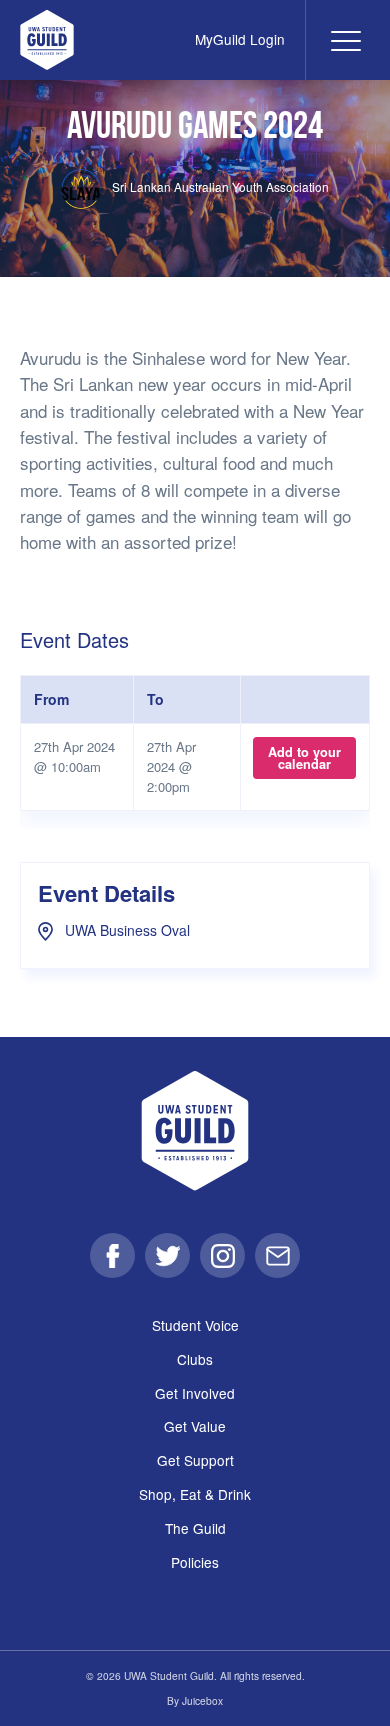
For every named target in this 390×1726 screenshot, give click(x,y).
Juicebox (202, 1700)
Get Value (195, 1426)
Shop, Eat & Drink (195, 1494)
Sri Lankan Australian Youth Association (219, 186)
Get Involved (195, 1393)
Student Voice (195, 1325)
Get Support (195, 1460)
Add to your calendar (304, 758)
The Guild (195, 1528)
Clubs (195, 1359)
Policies (195, 1562)
